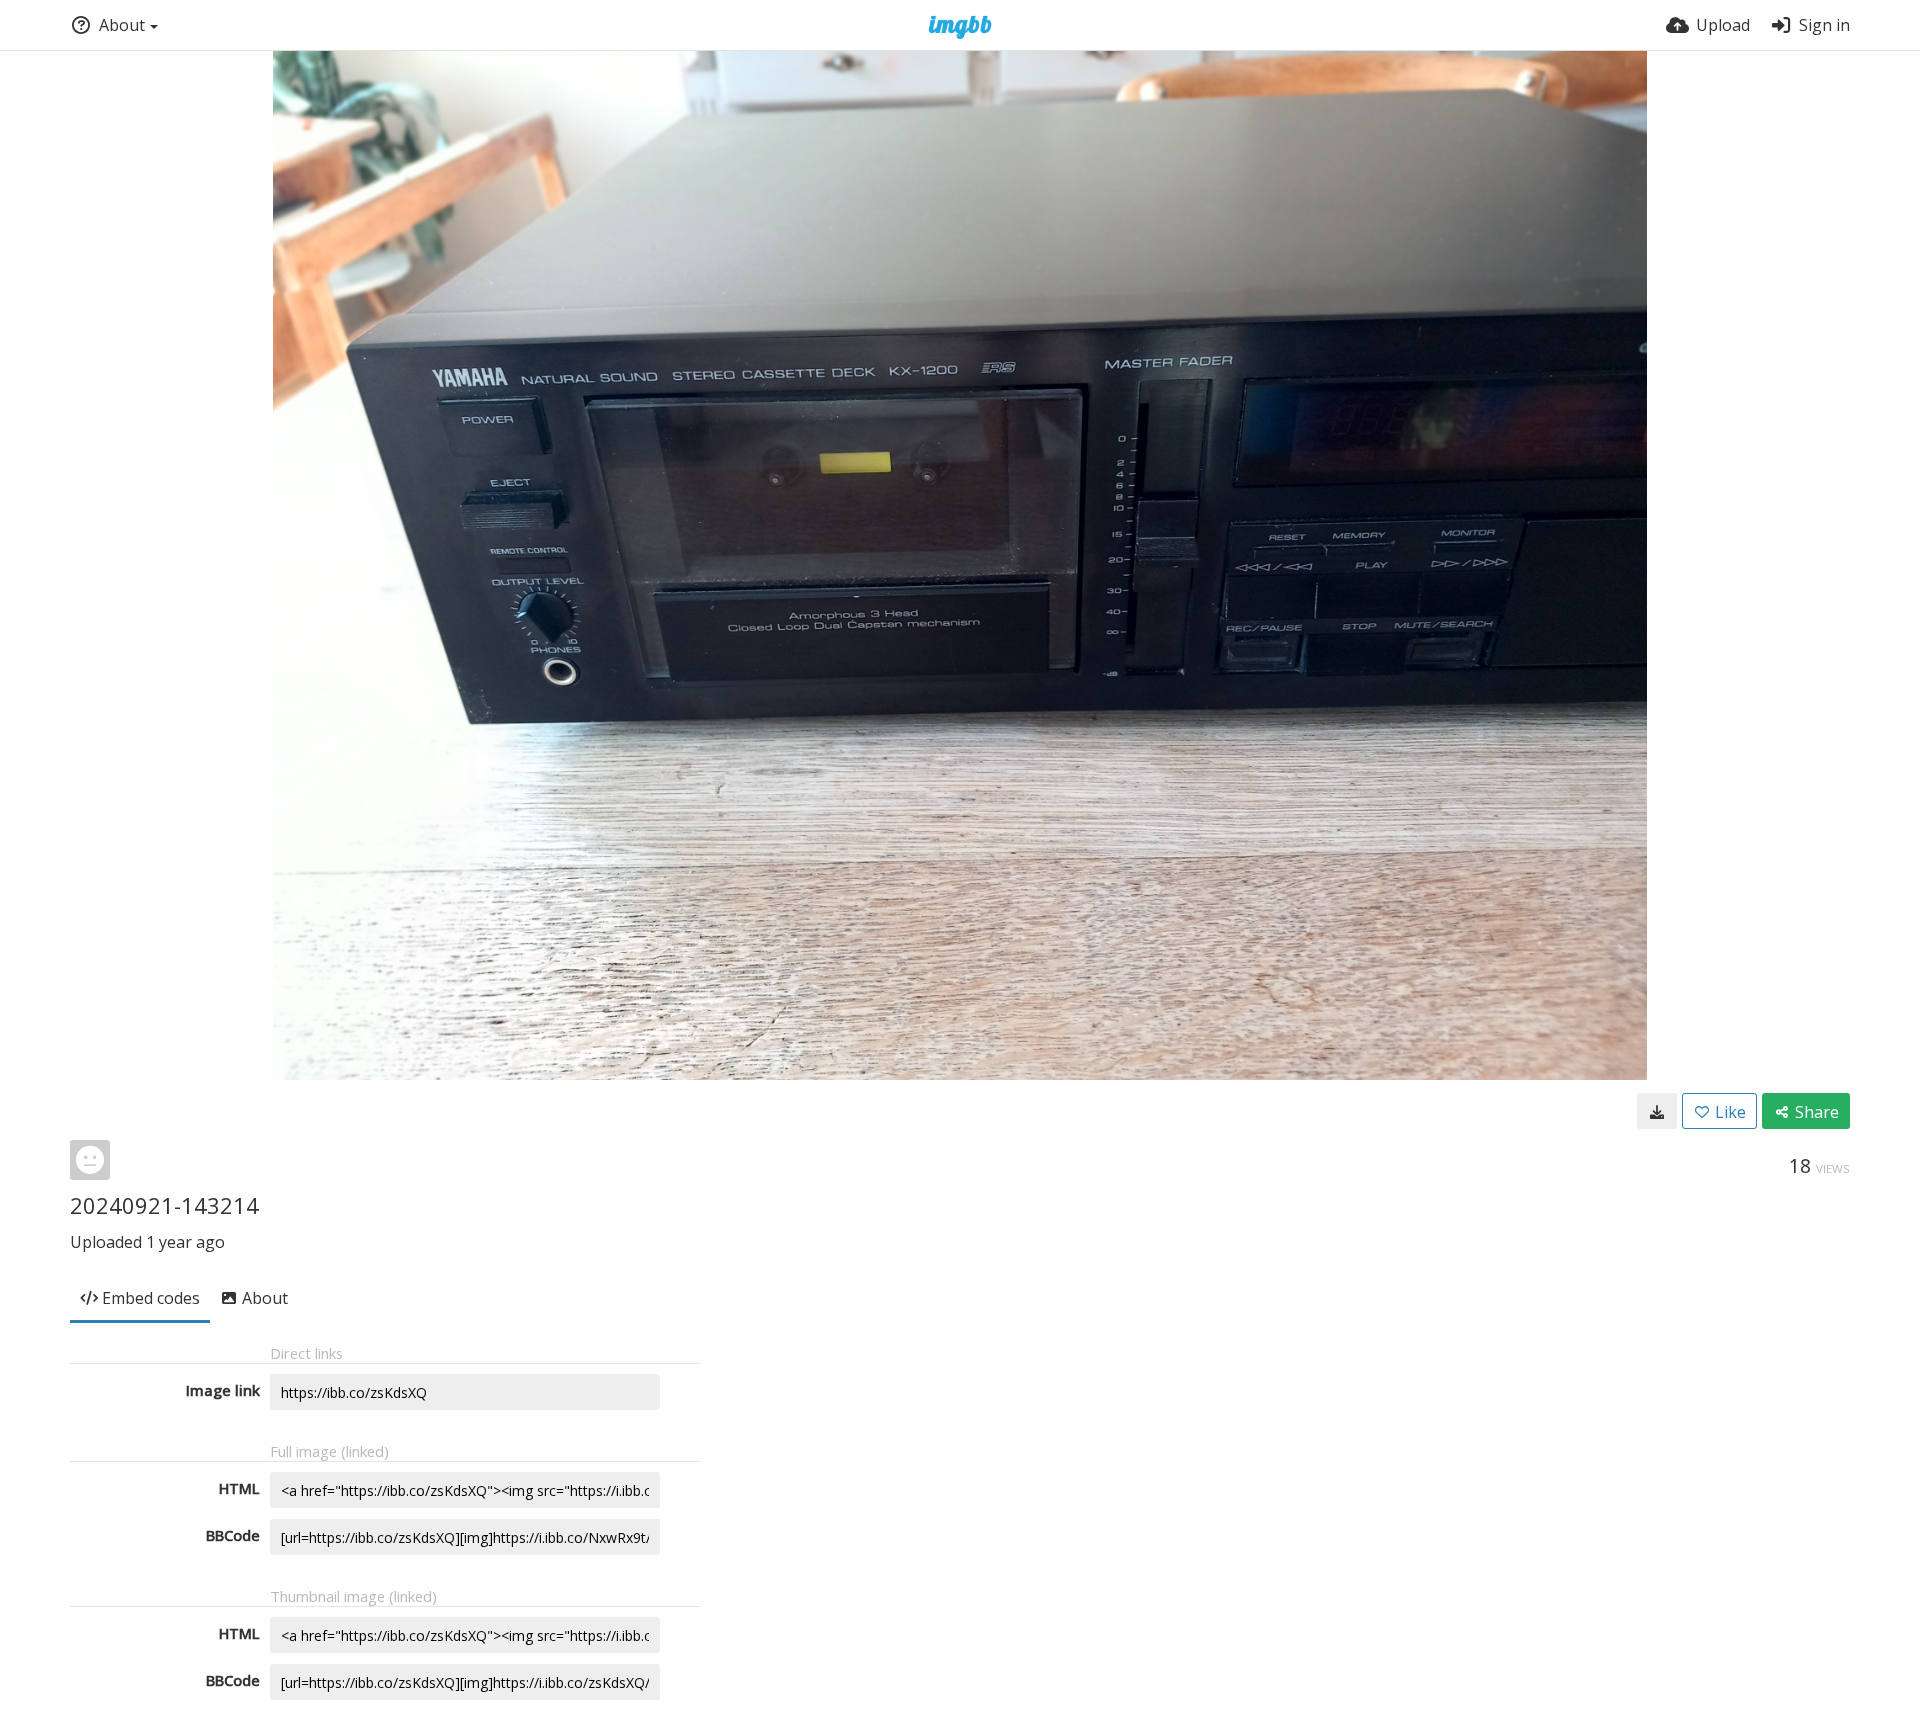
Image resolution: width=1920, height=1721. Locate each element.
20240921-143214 (164, 1205)
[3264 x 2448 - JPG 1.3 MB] (1657, 1111)
